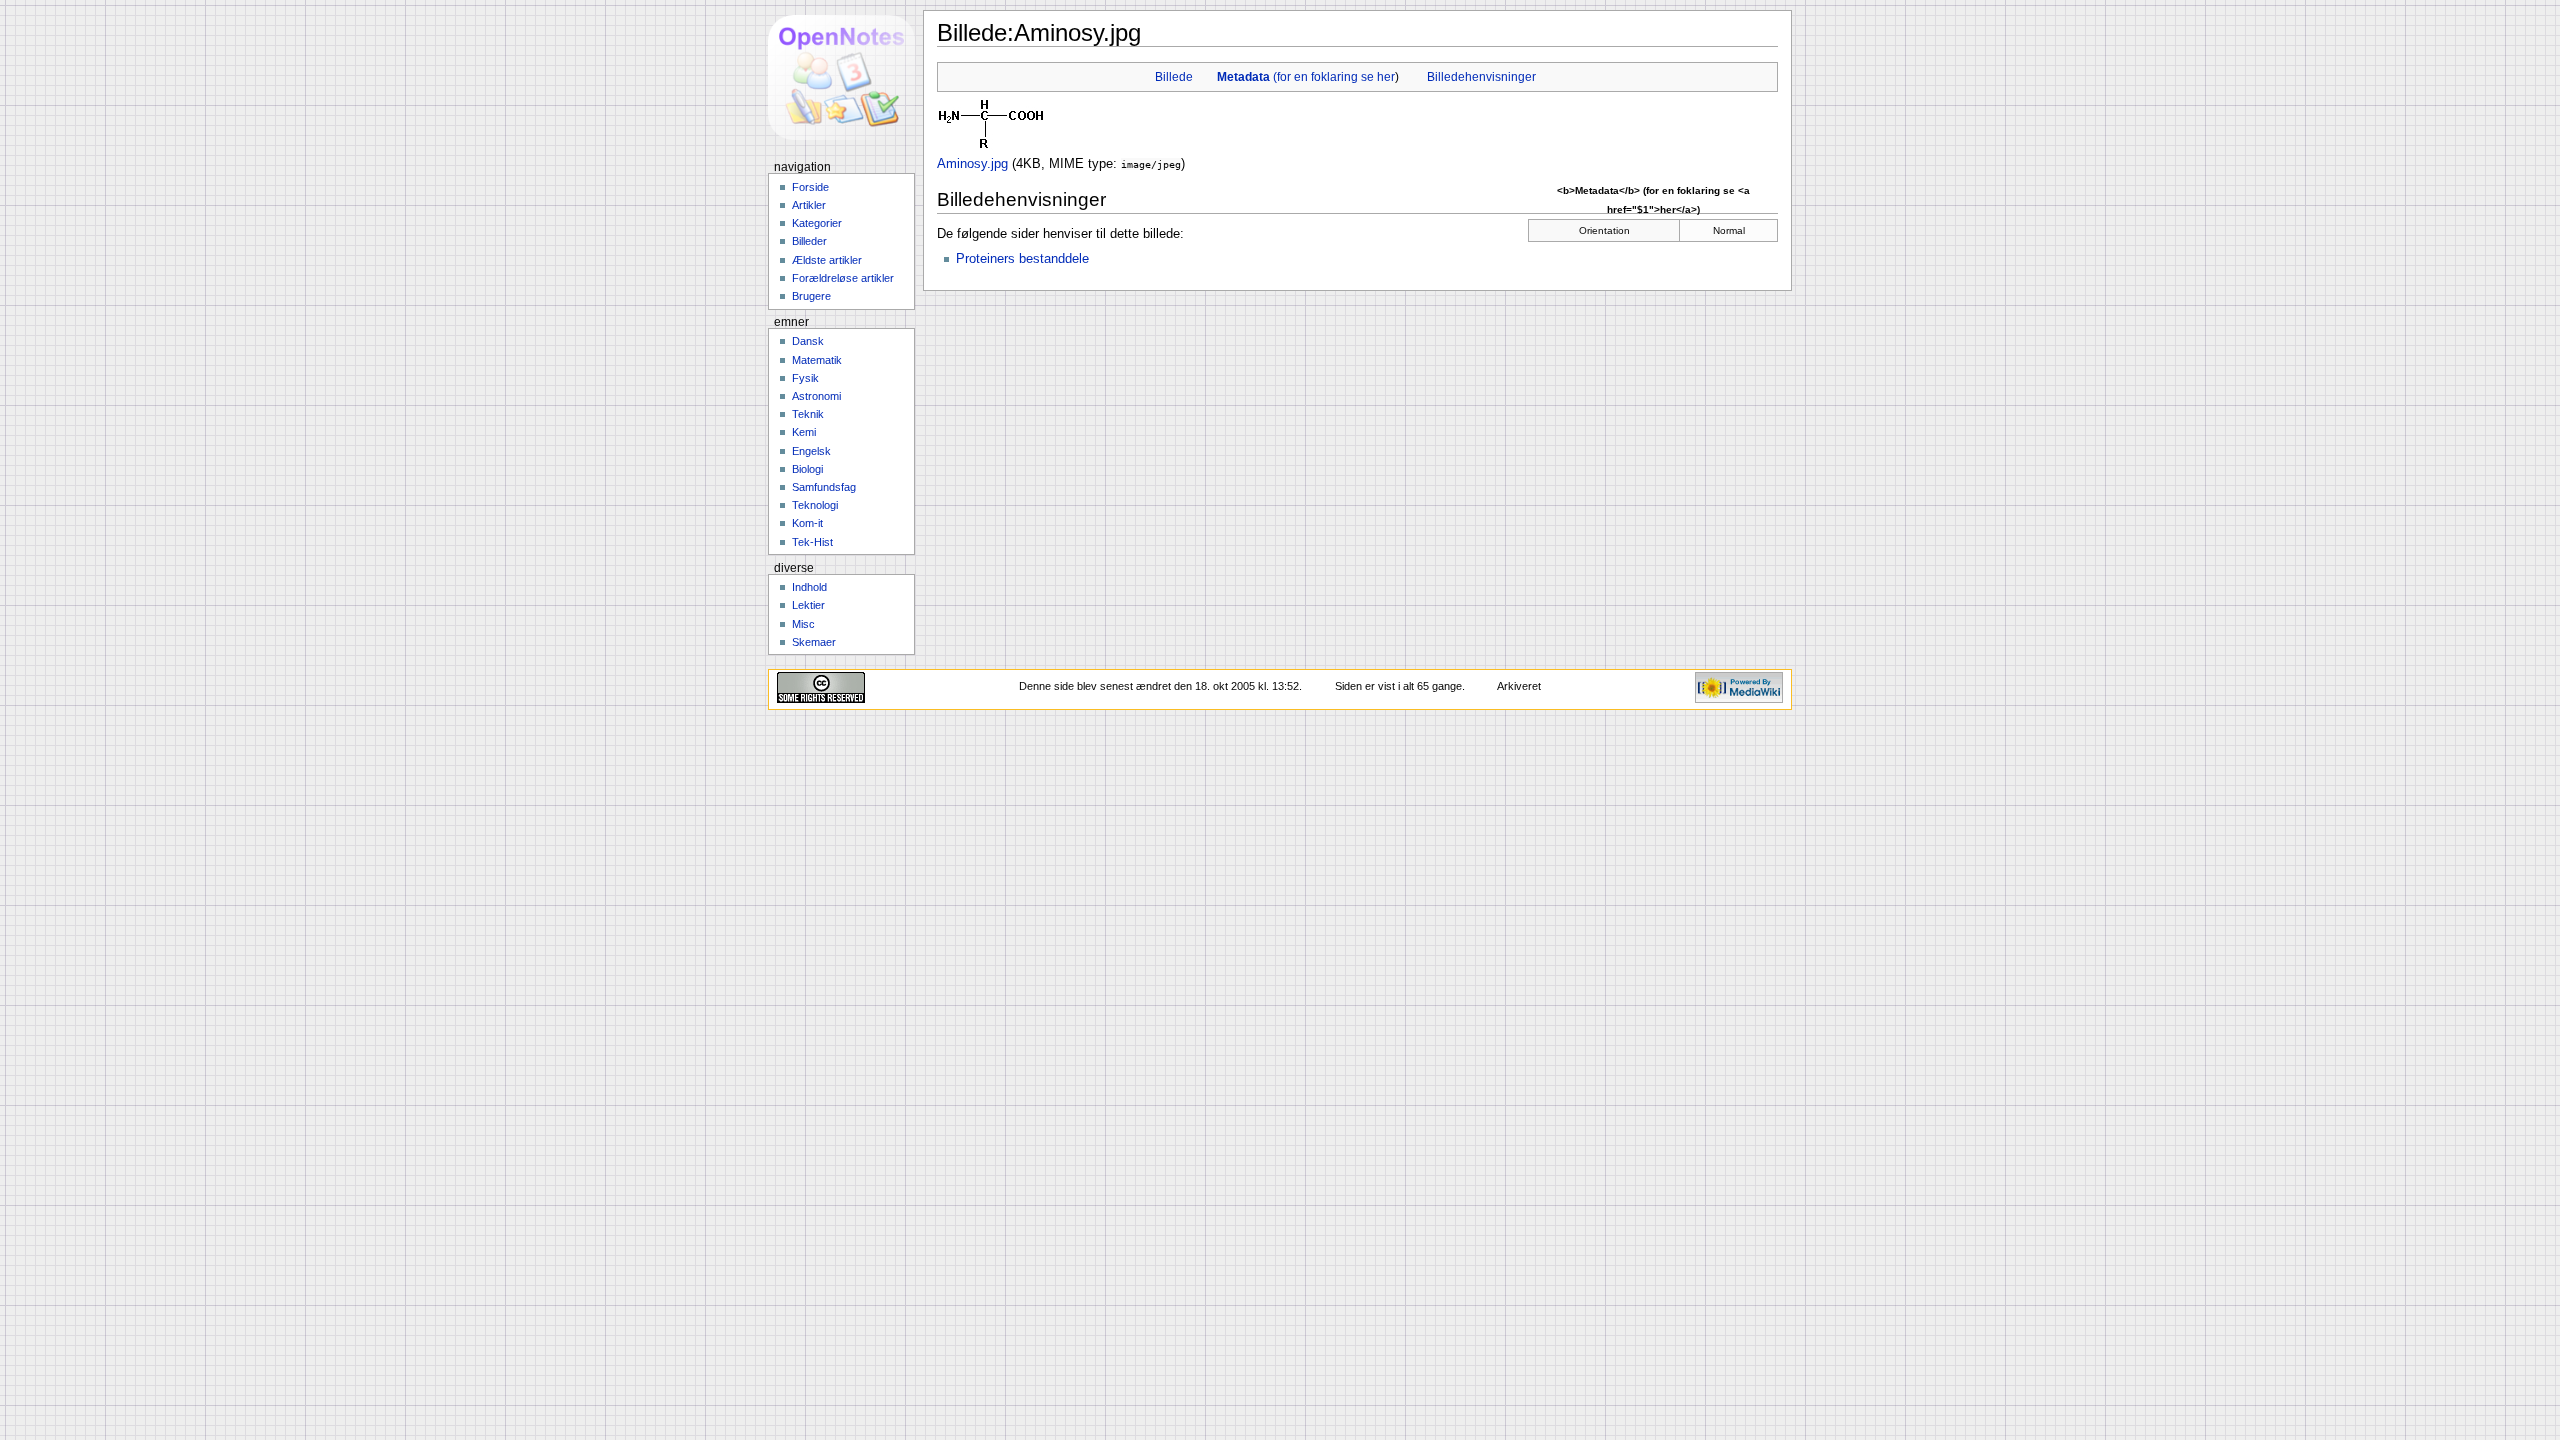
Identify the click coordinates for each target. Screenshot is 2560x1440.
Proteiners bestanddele (1022, 259)
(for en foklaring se (1297, 77)
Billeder (809, 241)
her (1386, 77)
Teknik (808, 414)
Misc (803, 624)
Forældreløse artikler (843, 278)
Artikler (809, 205)
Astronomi (816, 396)
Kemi (804, 432)
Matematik (817, 360)
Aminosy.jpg (972, 164)
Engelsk (811, 451)
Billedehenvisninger (1481, 77)
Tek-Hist (812, 542)
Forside (810, 187)
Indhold (809, 587)
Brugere (811, 296)
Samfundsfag (824, 487)
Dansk (808, 341)
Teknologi (815, 505)
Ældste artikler (827, 260)
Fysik (805, 378)
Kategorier (817, 223)
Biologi (807, 469)
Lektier (808, 605)
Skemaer (814, 642)
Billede (1174, 77)
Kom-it (807, 523)
